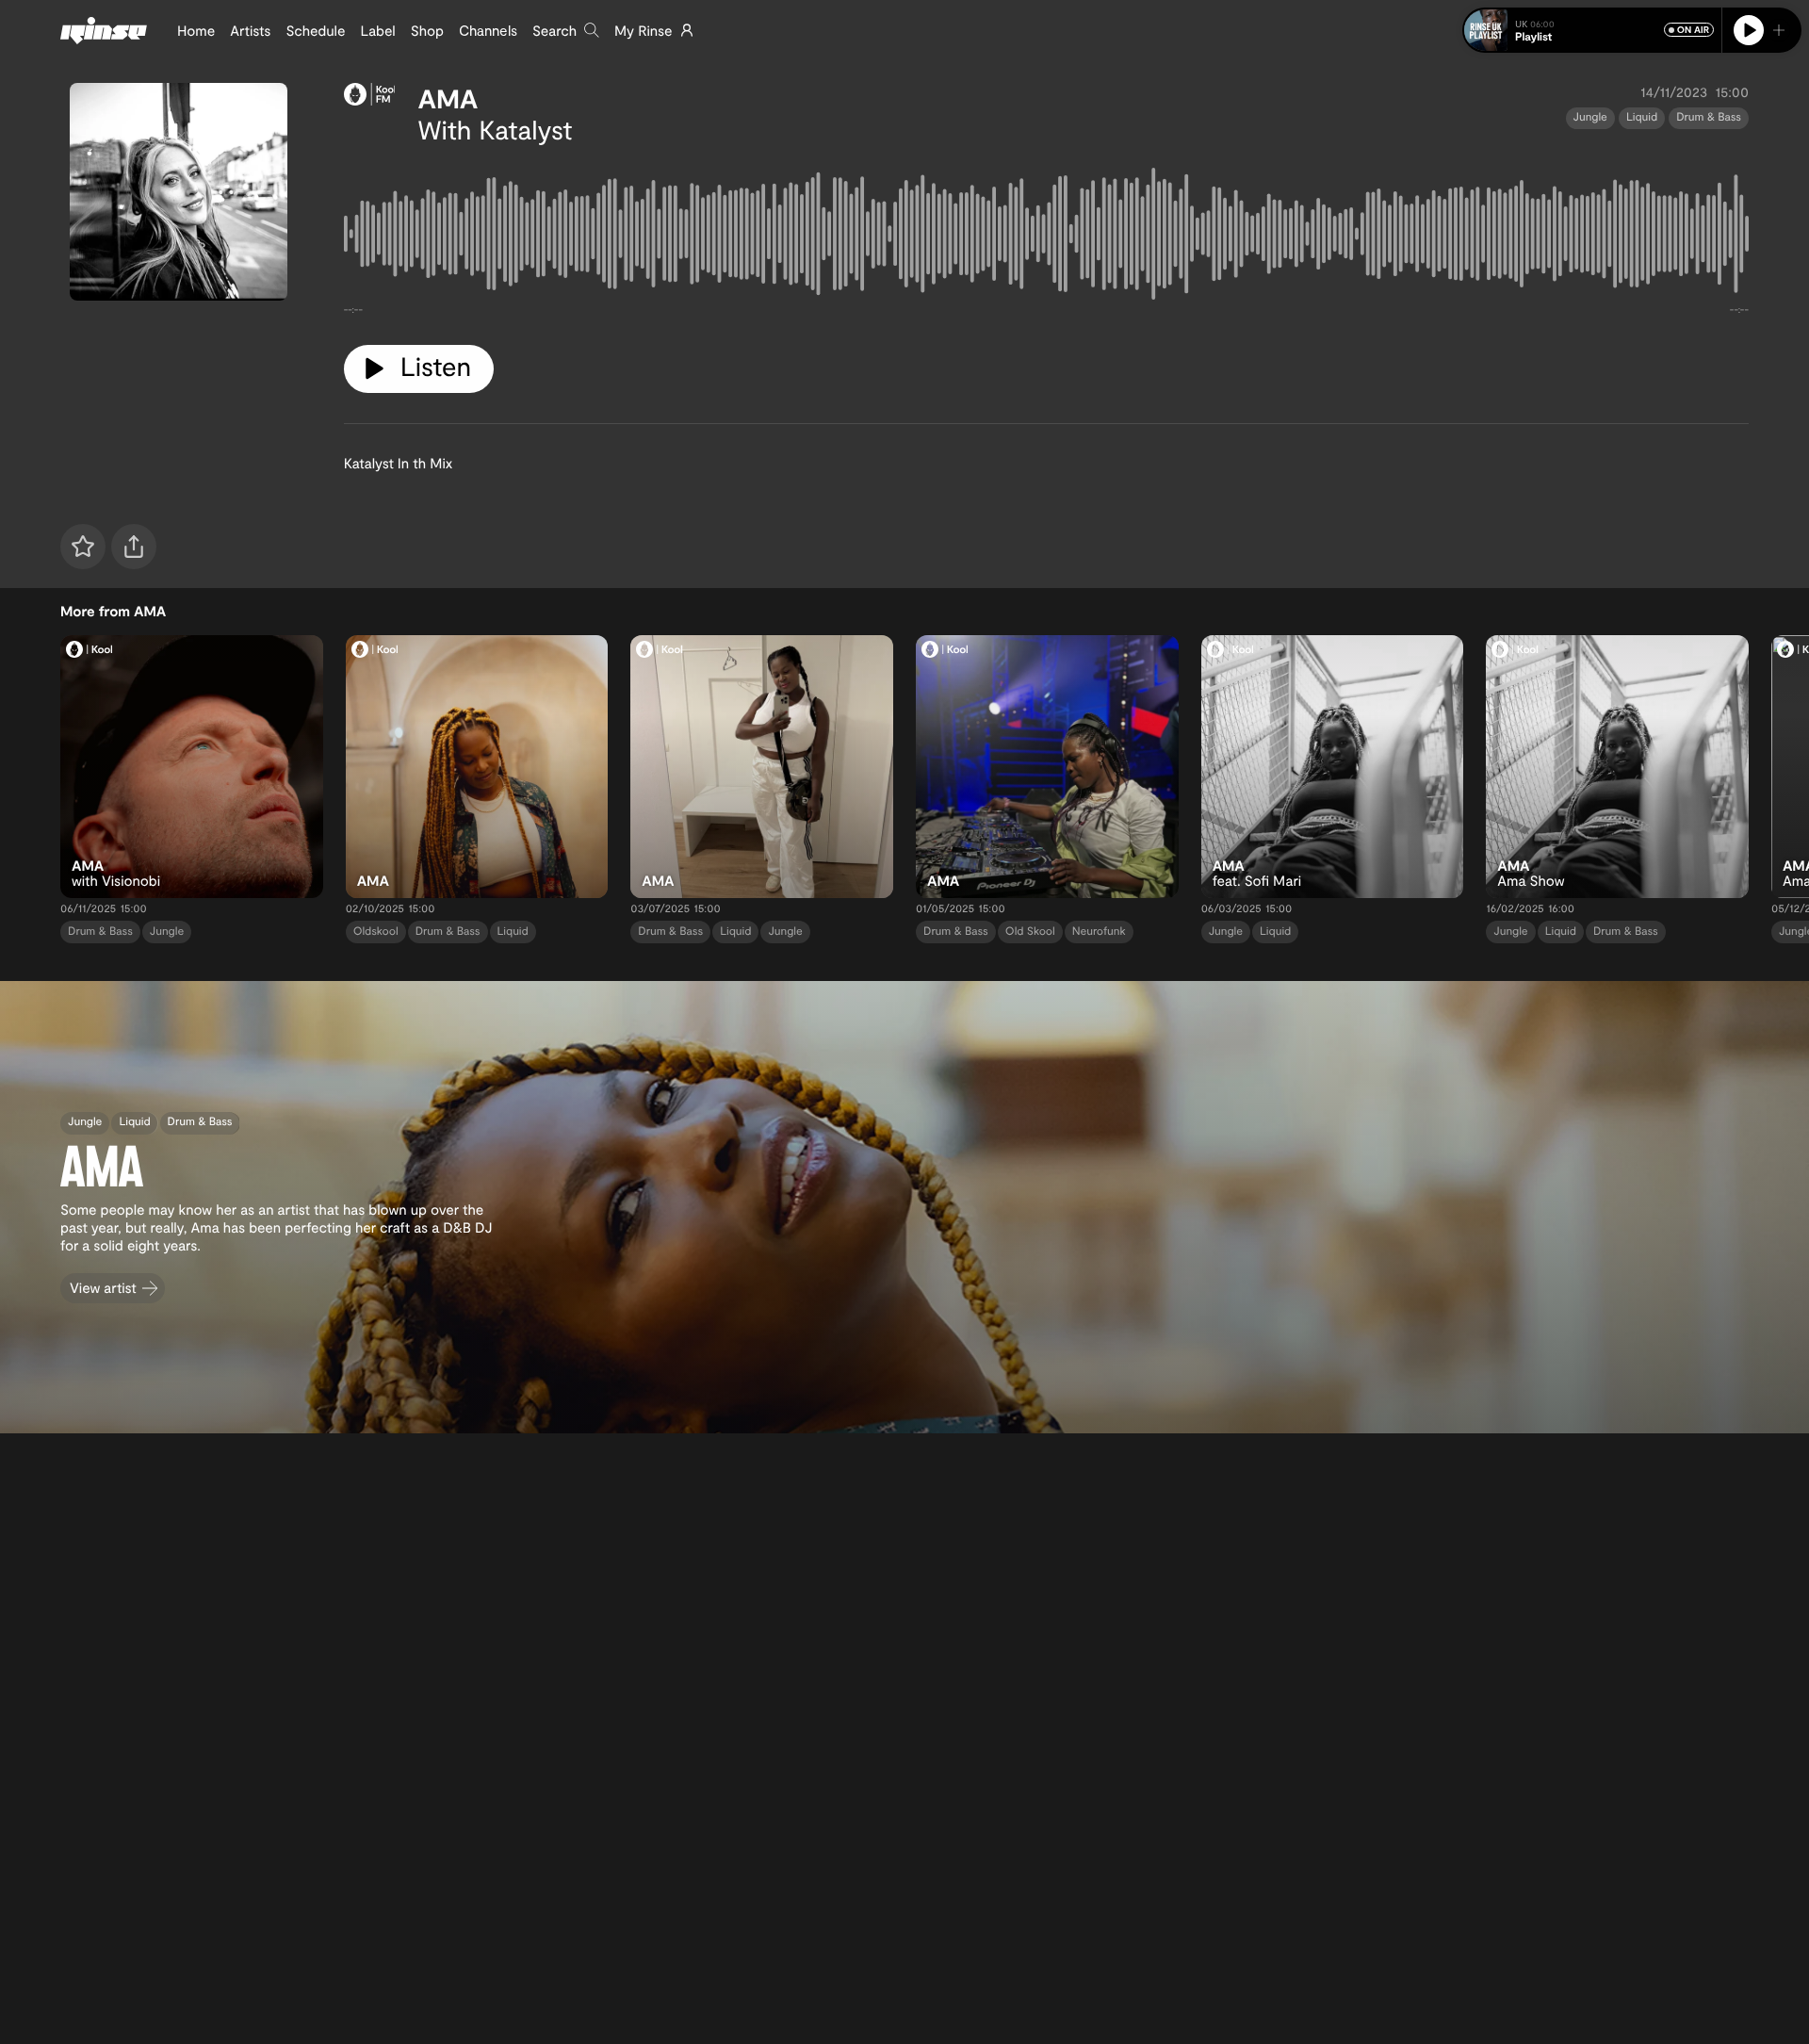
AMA (448, 98)
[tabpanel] (1046, 237)
